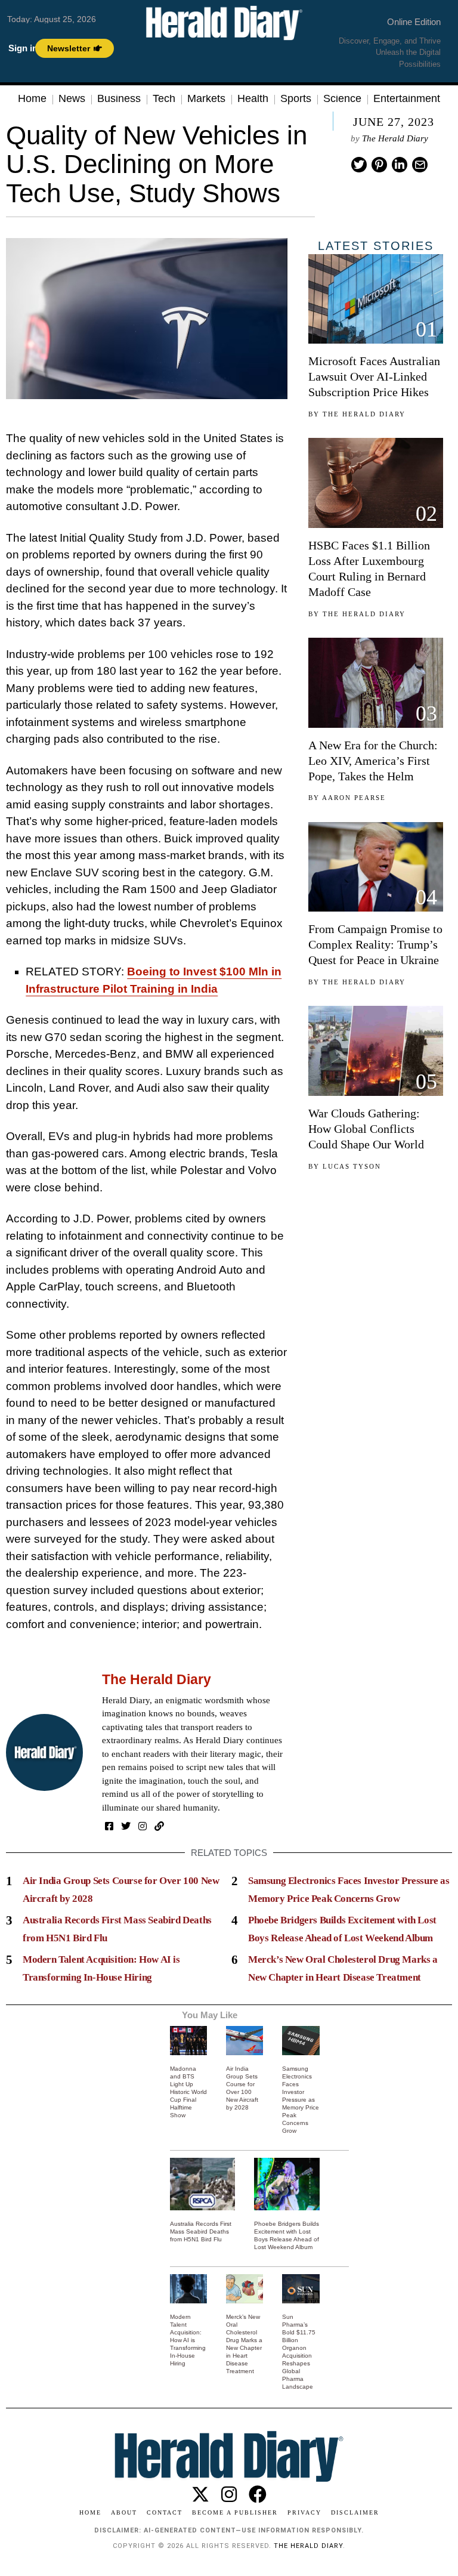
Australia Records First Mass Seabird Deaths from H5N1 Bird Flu (201, 2231)
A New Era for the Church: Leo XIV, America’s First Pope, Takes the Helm (373, 761)
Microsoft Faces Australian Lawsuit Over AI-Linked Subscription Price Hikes (374, 376)
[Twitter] (359, 165)
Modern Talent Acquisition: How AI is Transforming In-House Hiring (188, 2340)
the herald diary (308, 2546)
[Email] (420, 165)
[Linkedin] (400, 165)
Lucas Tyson (352, 1166)
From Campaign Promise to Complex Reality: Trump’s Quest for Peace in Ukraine (375, 944)
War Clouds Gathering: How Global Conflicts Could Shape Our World (366, 1129)
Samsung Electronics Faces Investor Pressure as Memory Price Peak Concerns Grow (301, 2100)
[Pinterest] (379, 165)
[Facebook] (109, 1826)
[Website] (159, 1826)
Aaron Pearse (354, 798)
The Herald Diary (395, 138)
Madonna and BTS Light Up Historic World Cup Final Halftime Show (188, 2092)
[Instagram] (143, 1826)
